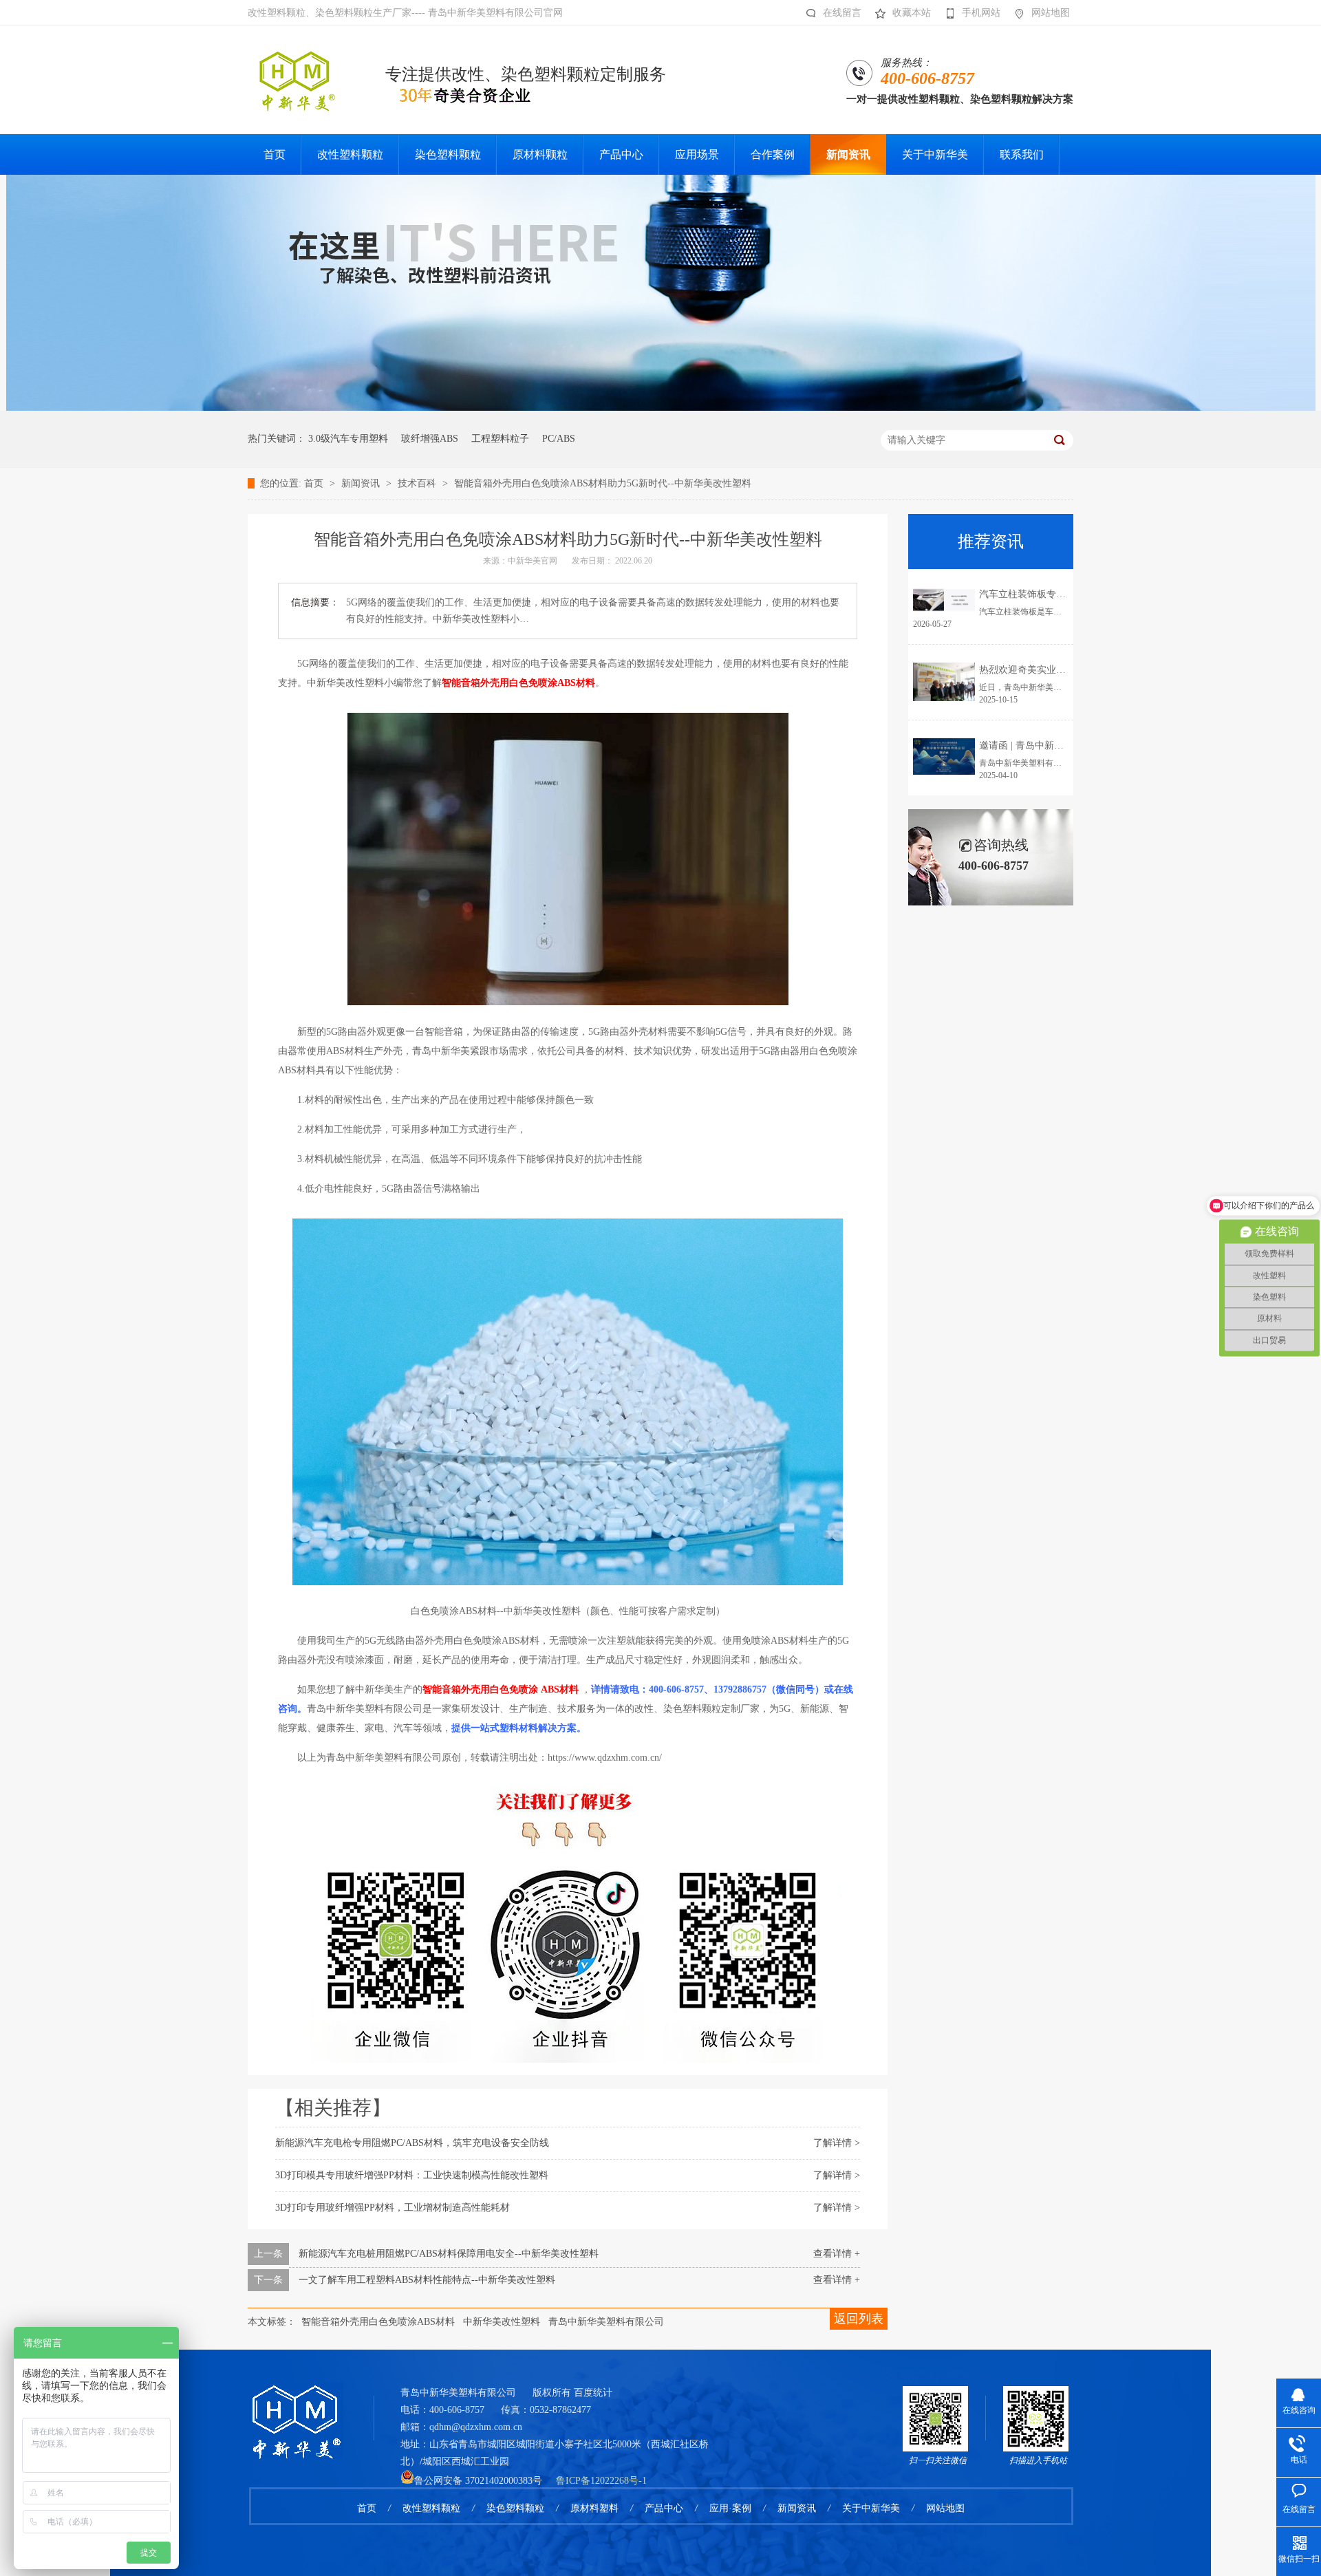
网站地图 (1051, 13)
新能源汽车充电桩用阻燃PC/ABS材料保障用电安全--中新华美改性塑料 (449, 2254)
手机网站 (981, 13)
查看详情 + (837, 2254)
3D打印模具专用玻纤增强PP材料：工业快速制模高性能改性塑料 (412, 2175)
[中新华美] (661, 408)
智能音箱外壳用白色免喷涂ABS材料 (378, 2322)
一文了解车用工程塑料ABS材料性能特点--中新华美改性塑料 (427, 2280)
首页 (315, 483)
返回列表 (859, 2319)
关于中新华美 (871, 2508)
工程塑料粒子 (500, 439)
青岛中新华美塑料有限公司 (606, 2322)
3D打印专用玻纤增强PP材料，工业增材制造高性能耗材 (393, 2208)
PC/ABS (559, 439)
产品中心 (664, 2508)
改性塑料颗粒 (431, 2508)
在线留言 (842, 13)
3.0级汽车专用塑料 (348, 439)
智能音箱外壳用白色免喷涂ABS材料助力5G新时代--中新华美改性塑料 (603, 483)
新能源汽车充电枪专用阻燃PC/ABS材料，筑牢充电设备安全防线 (412, 2143)
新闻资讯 (362, 483)
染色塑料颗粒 (515, 2508)
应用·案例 (730, 2508)
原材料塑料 (594, 2508)
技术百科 (418, 483)
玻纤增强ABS (430, 439)
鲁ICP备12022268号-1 (601, 2481)
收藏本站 (912, 13)
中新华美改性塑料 (502, 2322)
